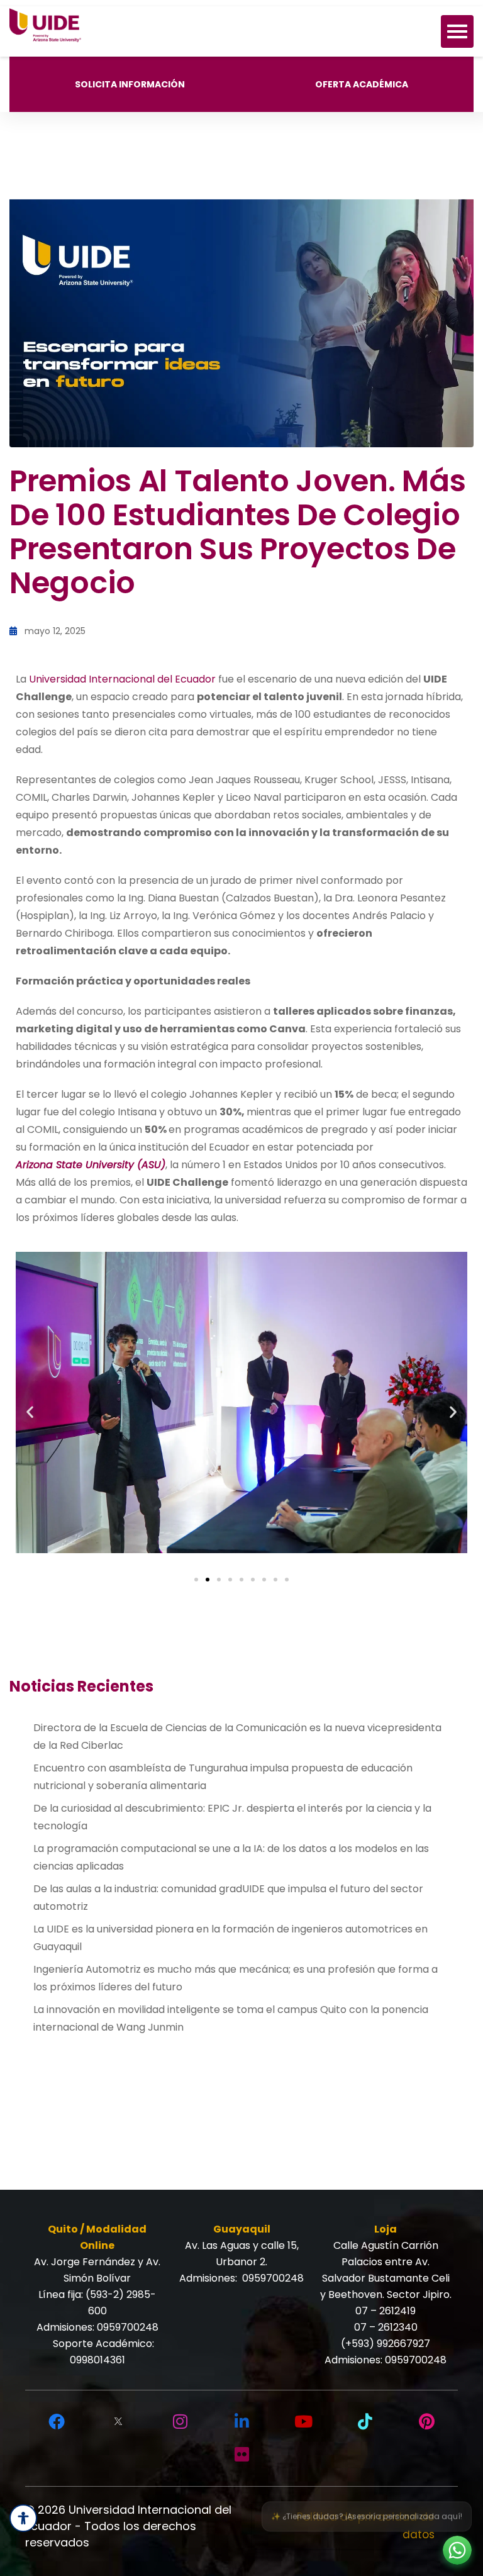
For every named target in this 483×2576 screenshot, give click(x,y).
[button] (30, 1412)
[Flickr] (241, 2455)
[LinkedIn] (241, 2422)
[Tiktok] (365, 2422)
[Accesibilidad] (23, 2518)
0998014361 (97, 2360)
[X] (118, 2422)
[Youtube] (303, 2422)
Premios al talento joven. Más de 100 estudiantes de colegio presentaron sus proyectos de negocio (237, 532)
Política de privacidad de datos (366, 2526)
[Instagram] (180, 2422)
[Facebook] (57, 2422)
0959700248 (128, 2327)
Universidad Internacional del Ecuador (122, 679)
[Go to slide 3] (219, 1580)
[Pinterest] (426, 2422)
